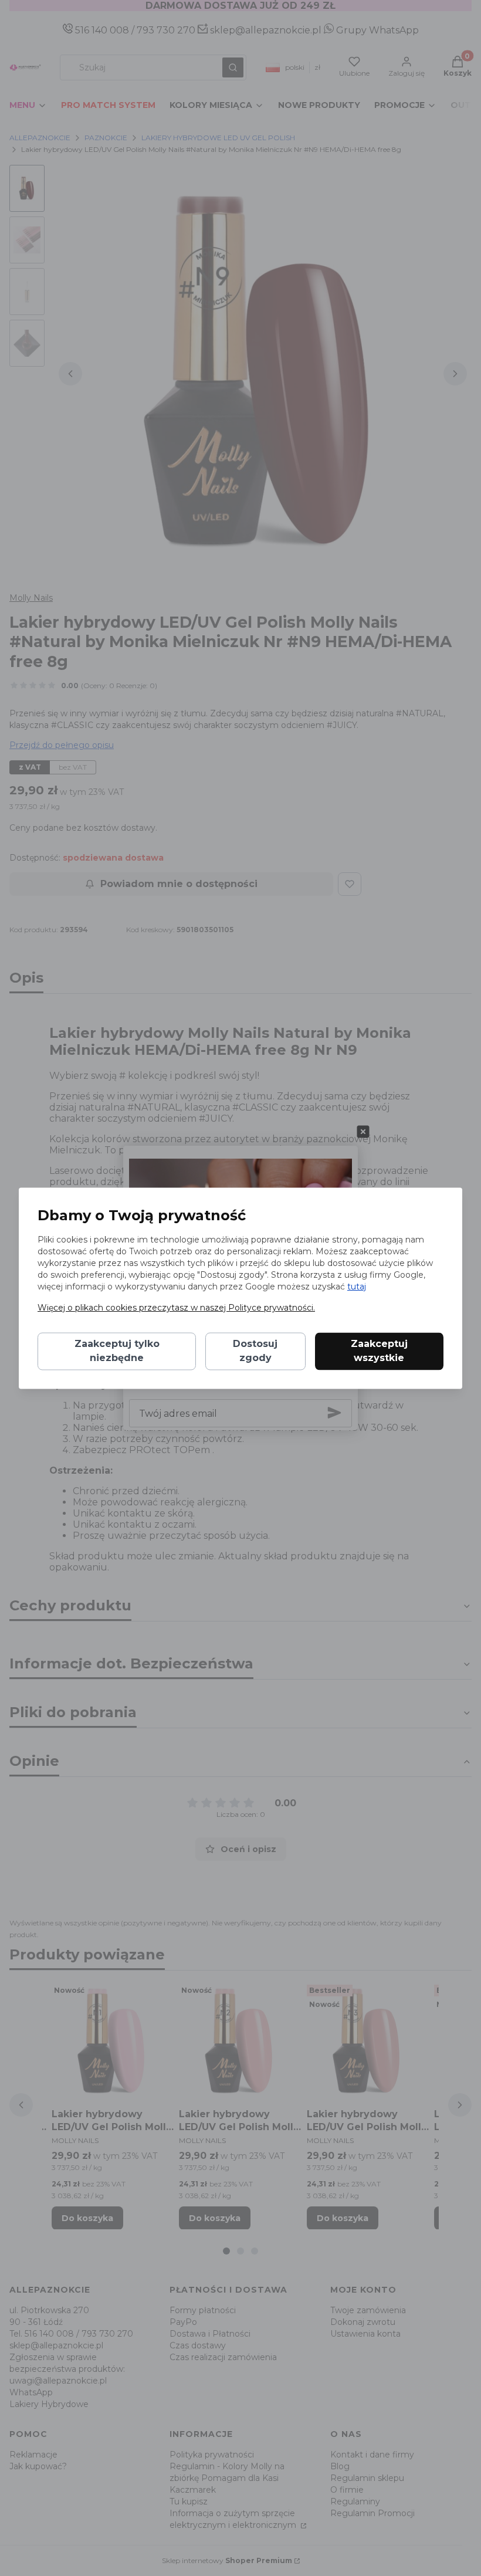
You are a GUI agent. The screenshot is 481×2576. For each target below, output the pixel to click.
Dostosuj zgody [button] (255, 1351)
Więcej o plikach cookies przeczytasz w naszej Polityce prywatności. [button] (176, 1308)
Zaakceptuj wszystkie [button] (379, 1351)
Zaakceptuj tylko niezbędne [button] (117, 1351)
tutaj (357, 1287)
